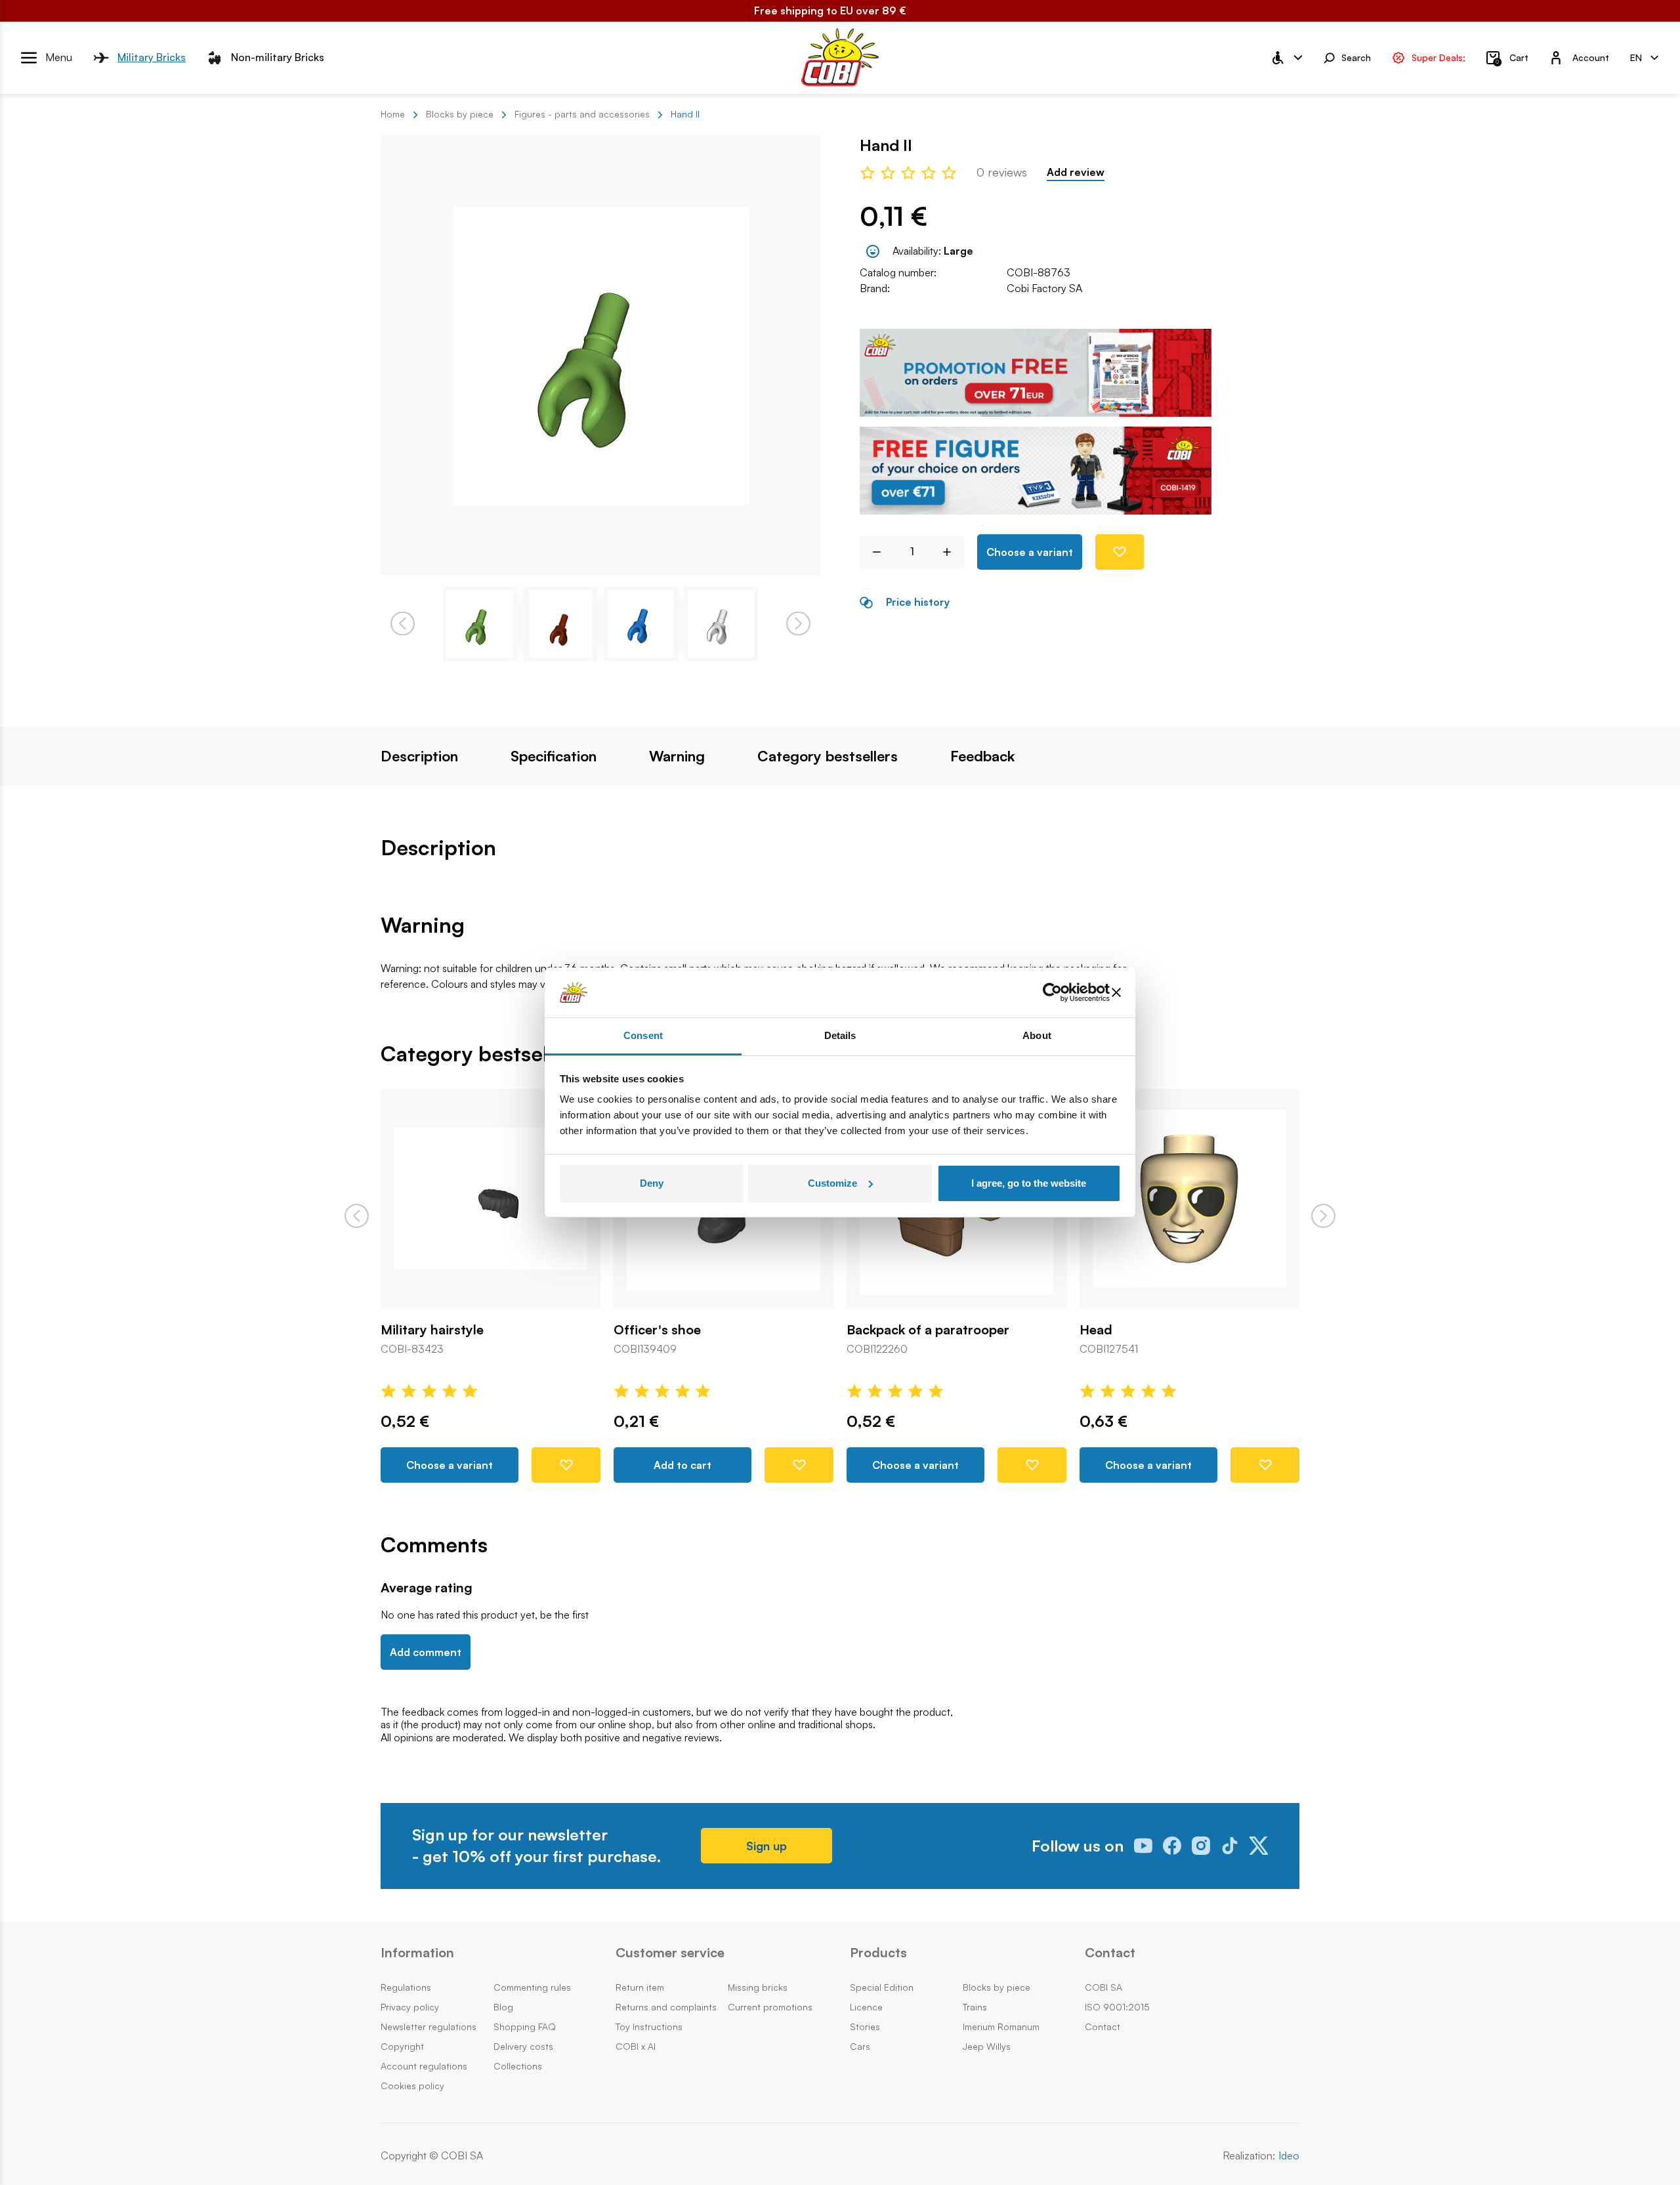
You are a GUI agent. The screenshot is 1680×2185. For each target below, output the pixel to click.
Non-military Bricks (278, 57)
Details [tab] (840, 1035)
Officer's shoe (657, 1330)
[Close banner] (1116, 992)
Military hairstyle (432, 1330)
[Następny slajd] (1323, 1216)
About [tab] (1037, 1035)
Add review (1076, 172)
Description (419, 756)
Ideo (1289, 2156)
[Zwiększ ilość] (952, 552)
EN (1636, 57)
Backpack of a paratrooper (928, 1330)
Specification (554, 756)
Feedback (982, 756)
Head (1096, 1330)
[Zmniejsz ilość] (872, 552)
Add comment (426, 1652)
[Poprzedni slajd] (357, 1216)
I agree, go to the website (1029, 1183)
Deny (652, 1183)
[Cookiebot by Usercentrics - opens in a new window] (1052, 992)
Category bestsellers (828, 756)
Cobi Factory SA (1044, 288)
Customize (832, 1183)
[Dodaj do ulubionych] (1120, 552)
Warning (677, 756)
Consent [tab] (643, 1035)
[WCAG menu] (1286, 58)
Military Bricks (152, 57)
